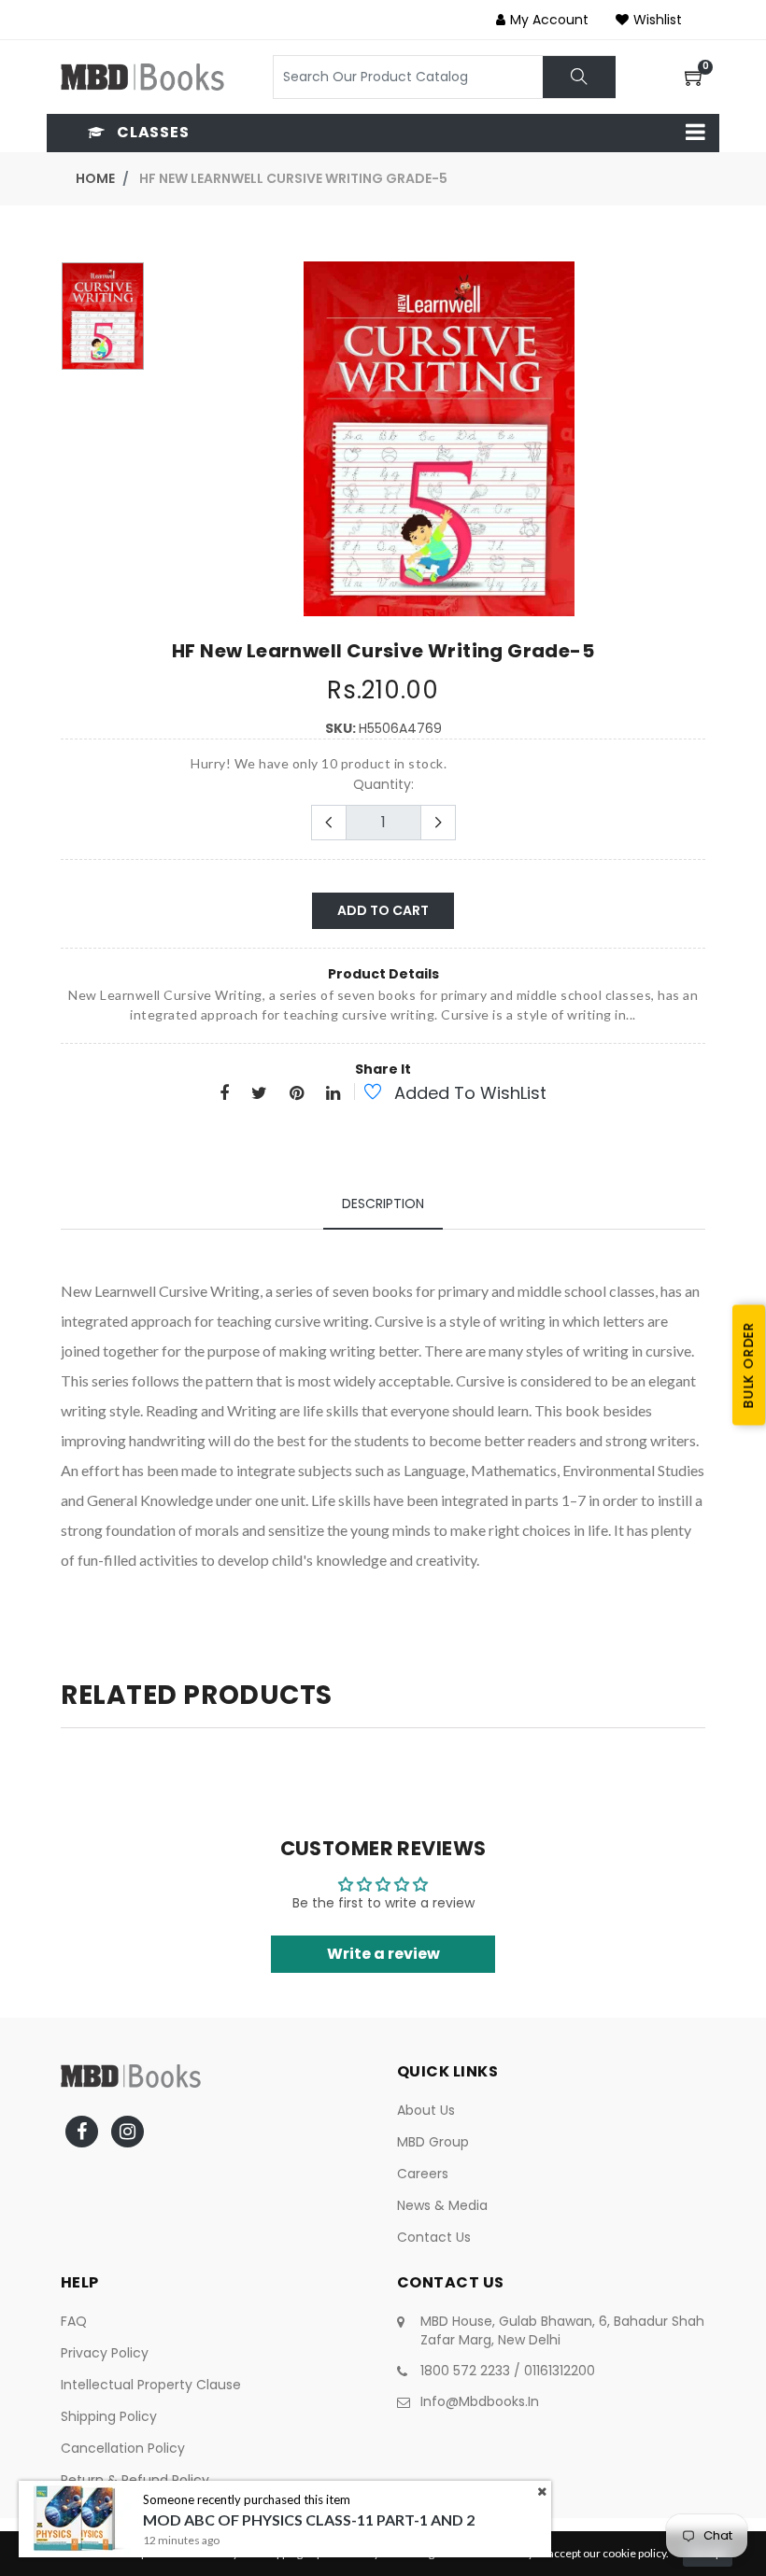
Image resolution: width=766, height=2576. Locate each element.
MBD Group (433, 2142)
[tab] (383, 1204)
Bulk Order (748, 1365)
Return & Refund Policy (135, 2480)
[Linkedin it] (333, 1094)
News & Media (442, 2205)
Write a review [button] (383, 1954)
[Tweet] (259, 1094)
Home (95, 178)
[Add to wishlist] (362, 1094)
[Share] (224, 1094)
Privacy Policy (105, 2353)
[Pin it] (297, 1094)
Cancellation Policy (123, 2448)
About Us (426, 2110)
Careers (423, 2174)
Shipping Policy (109, 2416)
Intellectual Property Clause (151, 2385)
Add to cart (383, 910)
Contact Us (434, 2237)
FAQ (74, 2321)
